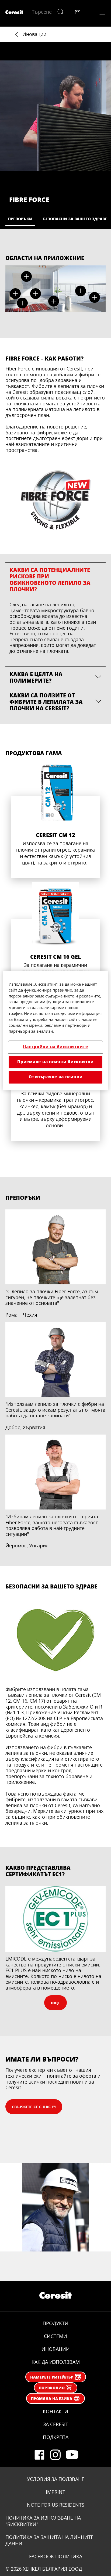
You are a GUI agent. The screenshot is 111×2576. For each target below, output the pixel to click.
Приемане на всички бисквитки (55, 1062)
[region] (55, 1030)
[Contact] (78, 12)
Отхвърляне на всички (56, 1077)
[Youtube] (72, 2455)
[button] (15, 294)
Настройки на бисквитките (55, 1047)
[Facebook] (39, 2455)
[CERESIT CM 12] (55, 819)
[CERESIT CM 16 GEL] (55, 944)
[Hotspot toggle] (15, 294)
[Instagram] (55, 2455)
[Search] (62, 12)
